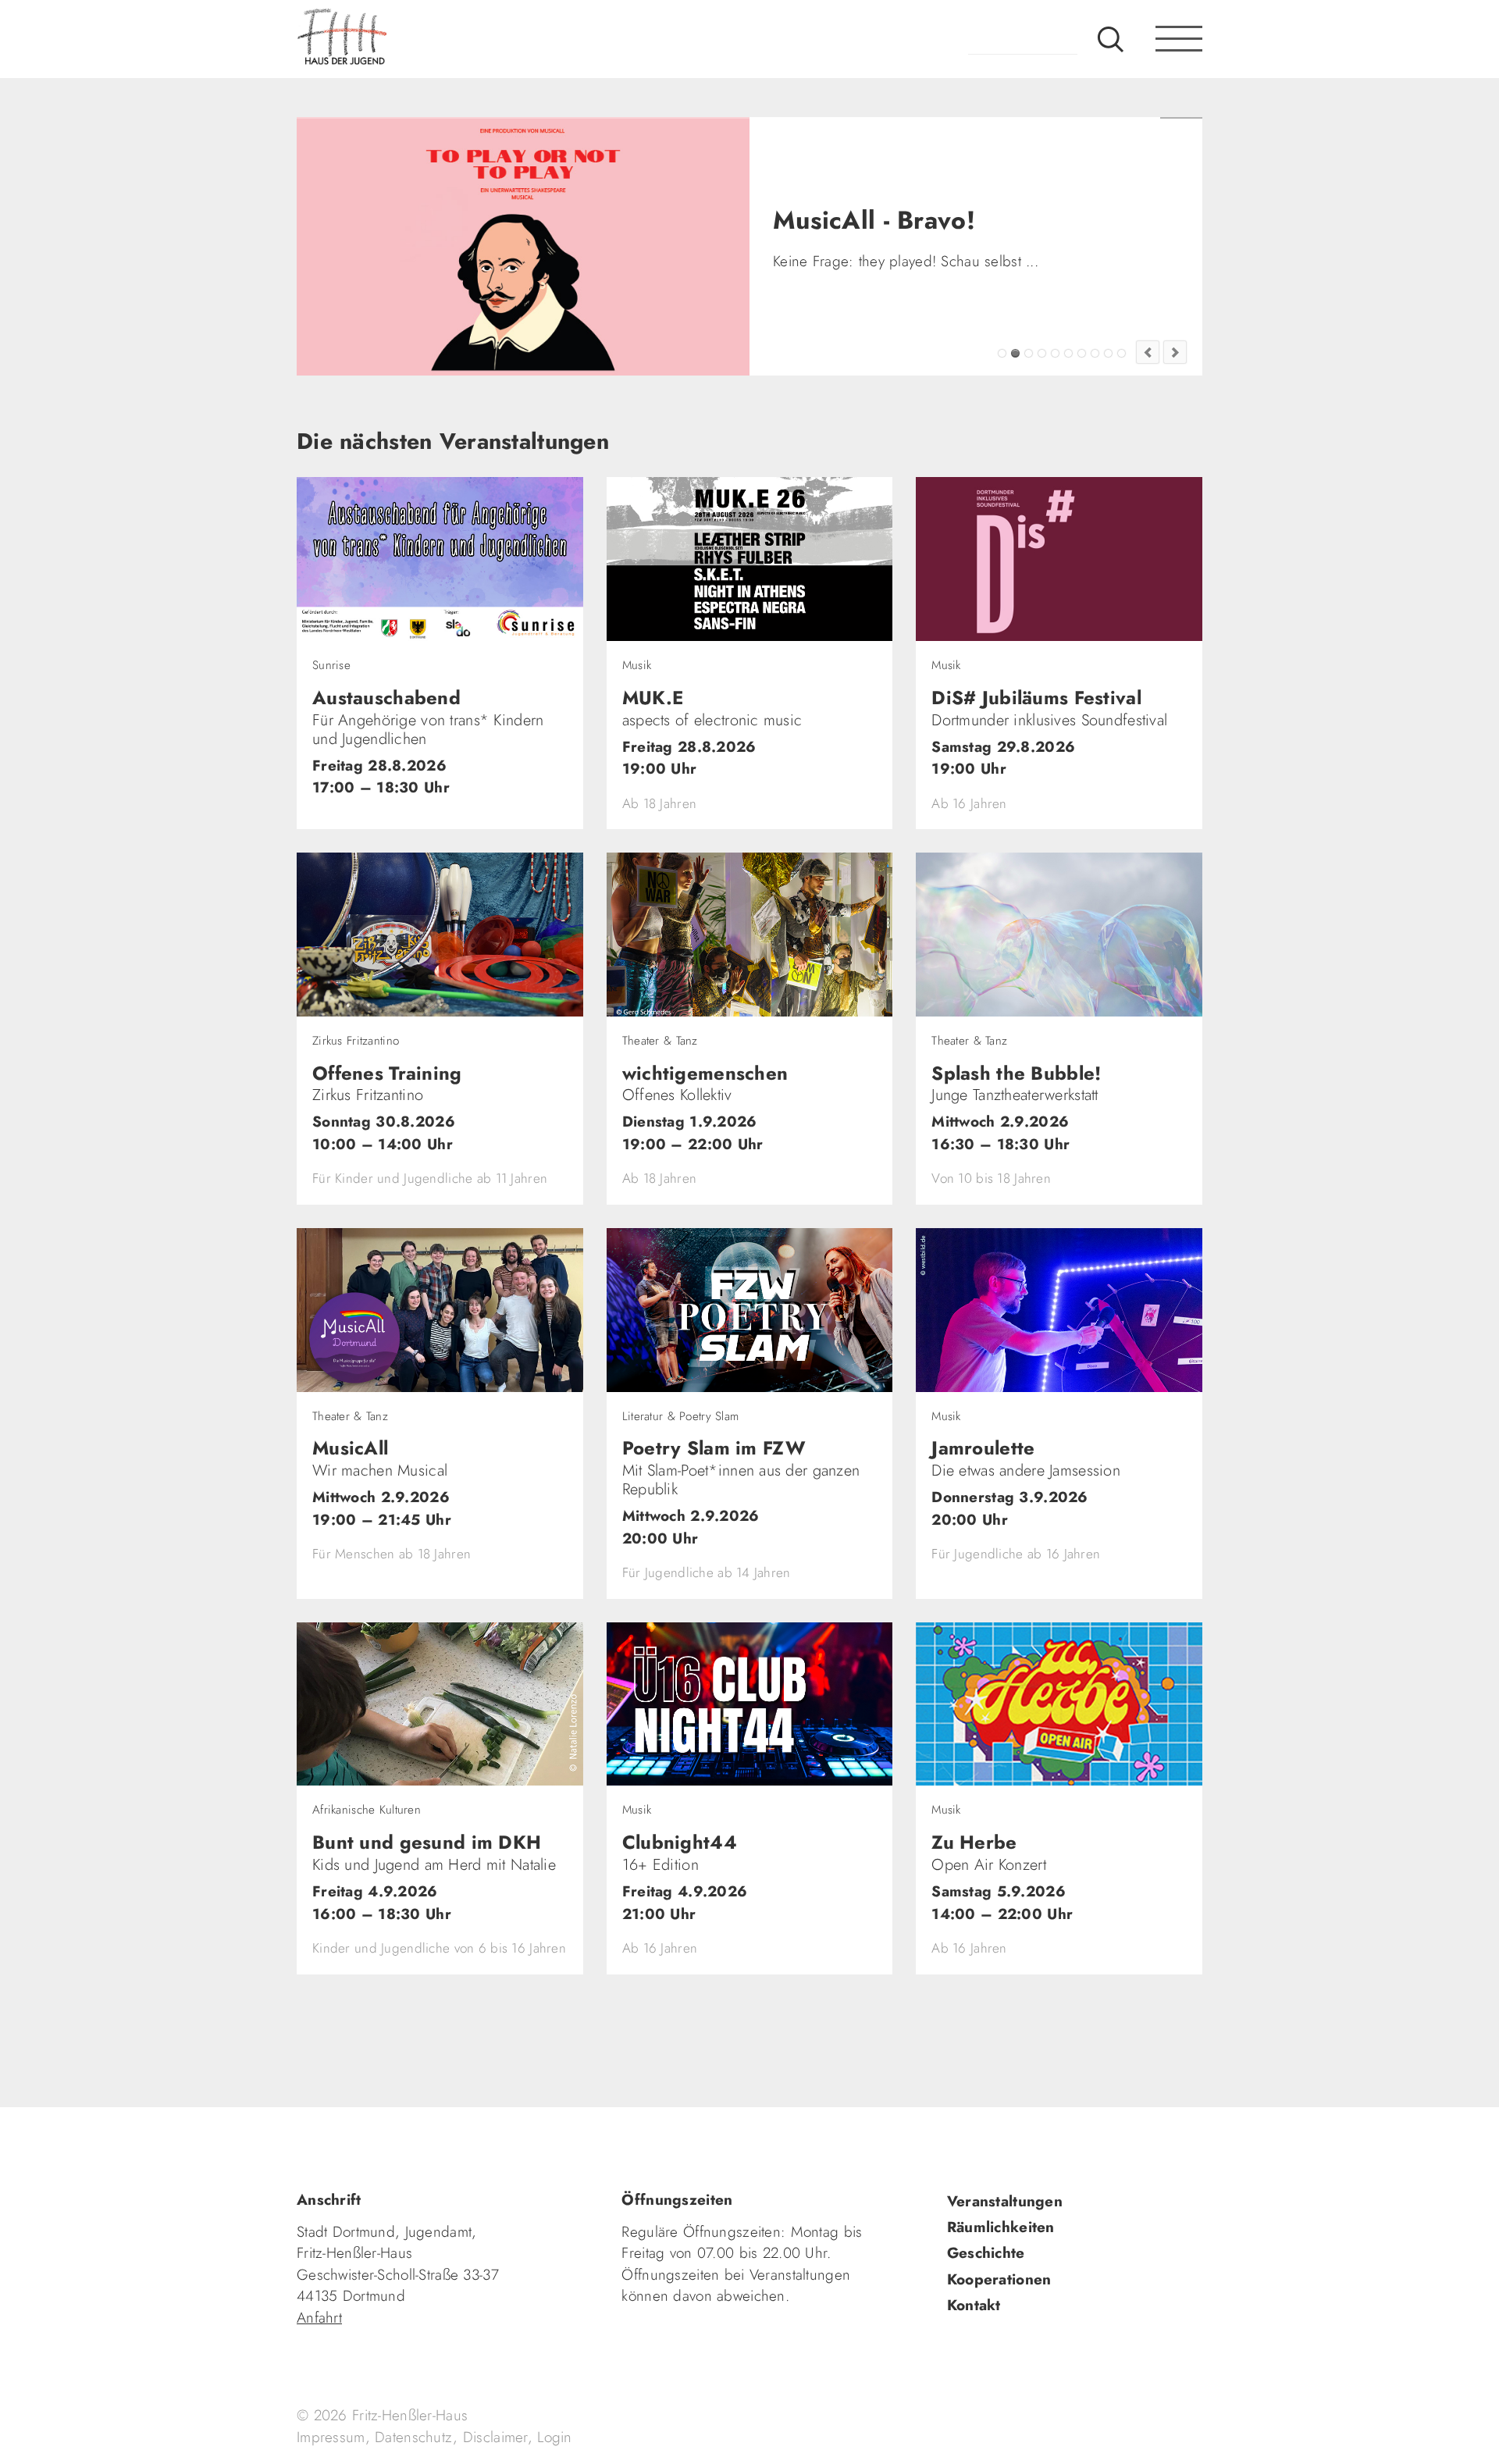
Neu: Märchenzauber (1108, 353)
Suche (1111, 39)
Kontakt (974, 2305)
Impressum (331, 2437)
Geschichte (986, 2253)
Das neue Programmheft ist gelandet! (1029, 353)
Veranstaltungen (1005, 2201)
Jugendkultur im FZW (1122, 353)
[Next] (1175, 352)
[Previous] (1148, 352)
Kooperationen (999, 2279)
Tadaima (1002, 353)
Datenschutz (414, 2437)
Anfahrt (319, 2318)
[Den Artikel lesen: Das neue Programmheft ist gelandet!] (523, 246)
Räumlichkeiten (1001, 2227)
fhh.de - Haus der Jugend (394, 39)
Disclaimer (495, 2437)
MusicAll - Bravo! (1015, 353)
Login (554, 2437)
